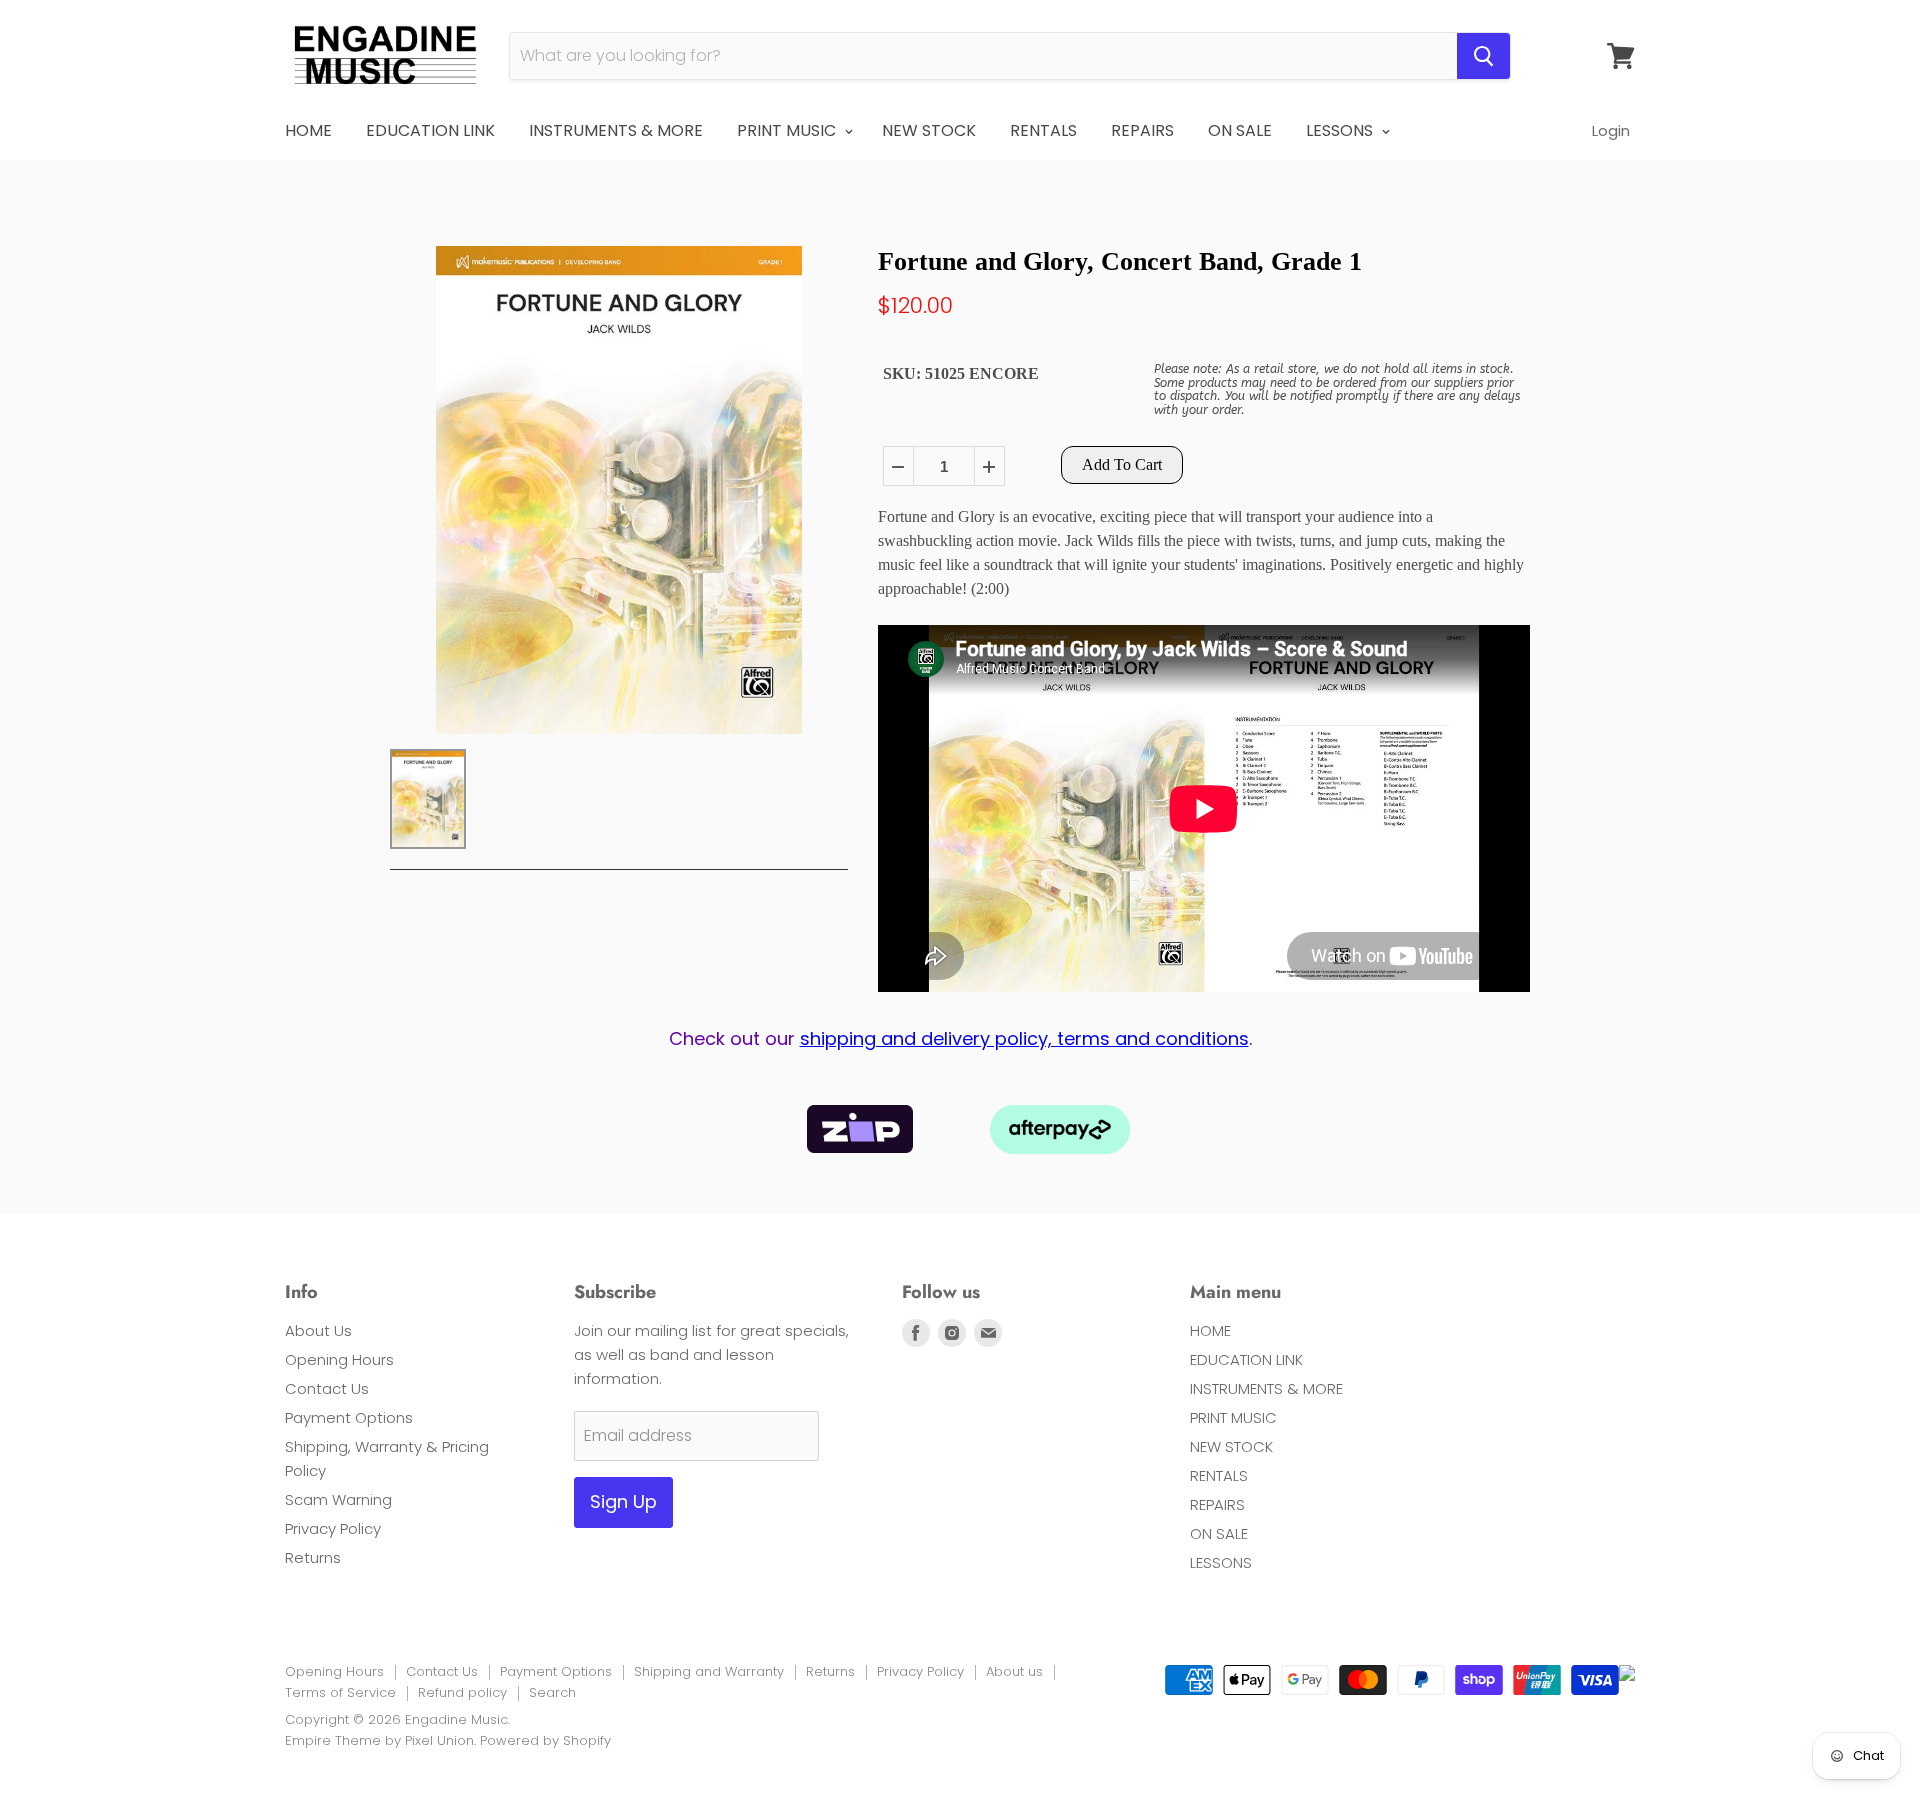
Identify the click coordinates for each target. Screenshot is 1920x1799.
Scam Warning (338, 1499)
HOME (308, 130)
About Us (318, 1330)
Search (552, 1692)
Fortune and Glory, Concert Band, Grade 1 (1120, 261)
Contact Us (327, 1388)
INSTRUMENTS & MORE (616, 130)
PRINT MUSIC (788, 130)
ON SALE (1240, 130)
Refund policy (462, 1692)
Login (1611, 130)
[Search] (1483, 56)
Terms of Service (340, 1692)
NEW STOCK (929, 130)
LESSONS (1341, 130)
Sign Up (623, 1501)
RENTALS (1043, 130)
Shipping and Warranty (709, 1671)
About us (1014, 1671)
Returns (313, 1557)
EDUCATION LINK (430, 130)
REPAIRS (1142, 130)
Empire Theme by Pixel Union (379, 1740)
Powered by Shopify (545, 1740)
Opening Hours (339, 1359)
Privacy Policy (333, 1528)
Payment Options (349, 1417)
